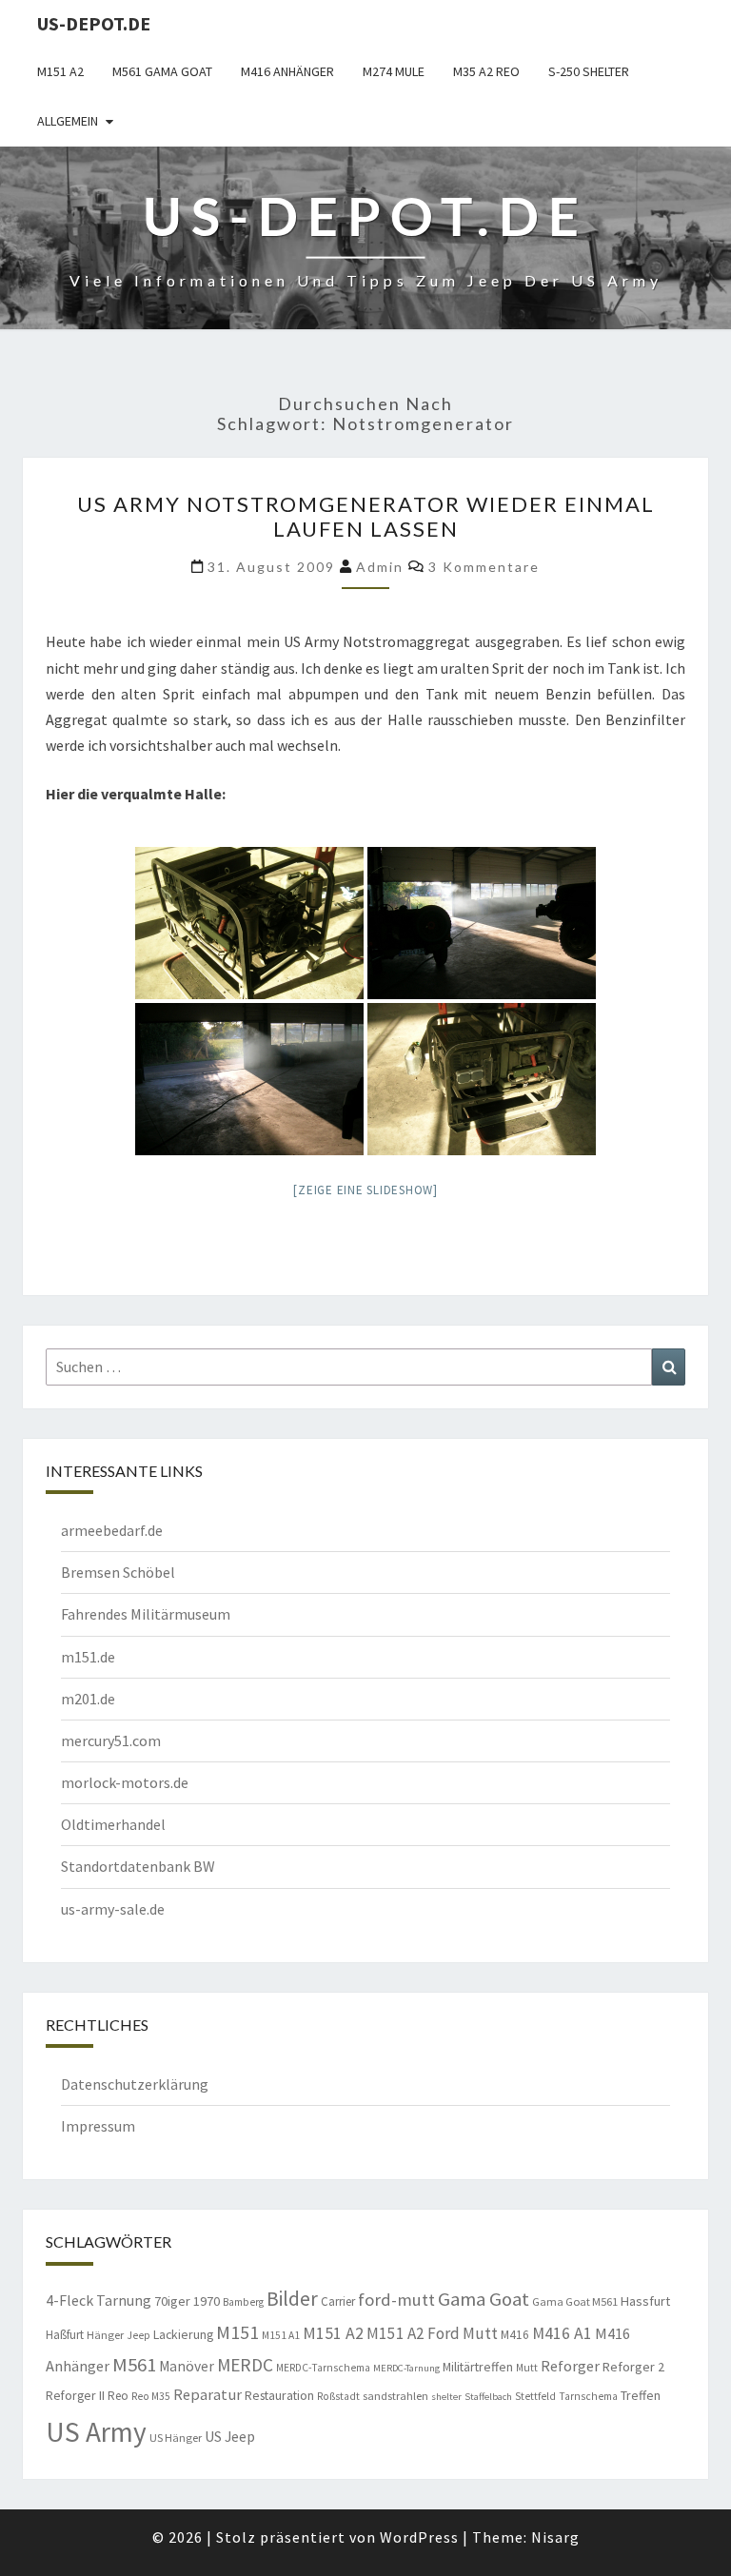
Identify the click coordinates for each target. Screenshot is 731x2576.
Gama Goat (484, 2299)
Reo (118, 2396)
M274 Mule (394, 71)
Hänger (105, 2335)
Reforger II (75, 2395)
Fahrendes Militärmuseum (146, 1614)
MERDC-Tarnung (406, 2368)
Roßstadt (338, 2396)
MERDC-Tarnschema (323, 2368)
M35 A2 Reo (486, 71)
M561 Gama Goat (162, 71)
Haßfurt (65, 2335)
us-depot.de (94, 23)
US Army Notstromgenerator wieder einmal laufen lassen (366, 516)
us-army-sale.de (113, 1909)
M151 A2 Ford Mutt (432, 2333)
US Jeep (230, 2436)
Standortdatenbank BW (138, 1866)
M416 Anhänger (287, 71)
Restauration (279, 2395)
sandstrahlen (395, 2396)
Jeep (138, 2335)
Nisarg (555, 2537)
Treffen (641, 2395)
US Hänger (176, 2438)
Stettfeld (535, 2396)
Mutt (527, 2368)
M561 (134, 2365)
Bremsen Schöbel (118, 1572)
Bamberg (243, 2302)
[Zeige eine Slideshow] (365, 1190)
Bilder (292, 2299)
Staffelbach (488, 2397)
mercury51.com (111, 1740)
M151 (237, 2332)
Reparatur (207, 2394)
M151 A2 (60, 71)
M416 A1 (562, 2333)
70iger (172, 2301)
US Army (96, 2432)
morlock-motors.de (125, 1782)
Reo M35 (151, 2396)
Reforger (570, 2366)
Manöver (187, 2366)
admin (380, 567)
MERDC (245, 2365)
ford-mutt (396, 2300)
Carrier (338, 2301)
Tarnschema (588, 2396)
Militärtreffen (478, 2367)
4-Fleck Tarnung (99, 2300)
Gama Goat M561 (575, 2301)
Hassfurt (645, 2301)
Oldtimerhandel (113, 1824)
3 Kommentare (484, 567)
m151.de (88, 1657)
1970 (207, 2301)
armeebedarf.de (112, 1530)
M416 (515, 2335)
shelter (446, 2397)
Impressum (98, 2126)
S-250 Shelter (589, 71)
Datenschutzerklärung (135, 2084)
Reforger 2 (633, 2367)
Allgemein (68, 121)
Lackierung (183, 2334)
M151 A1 (281, 2335)
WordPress (419, 2537)
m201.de (88, 1699)
